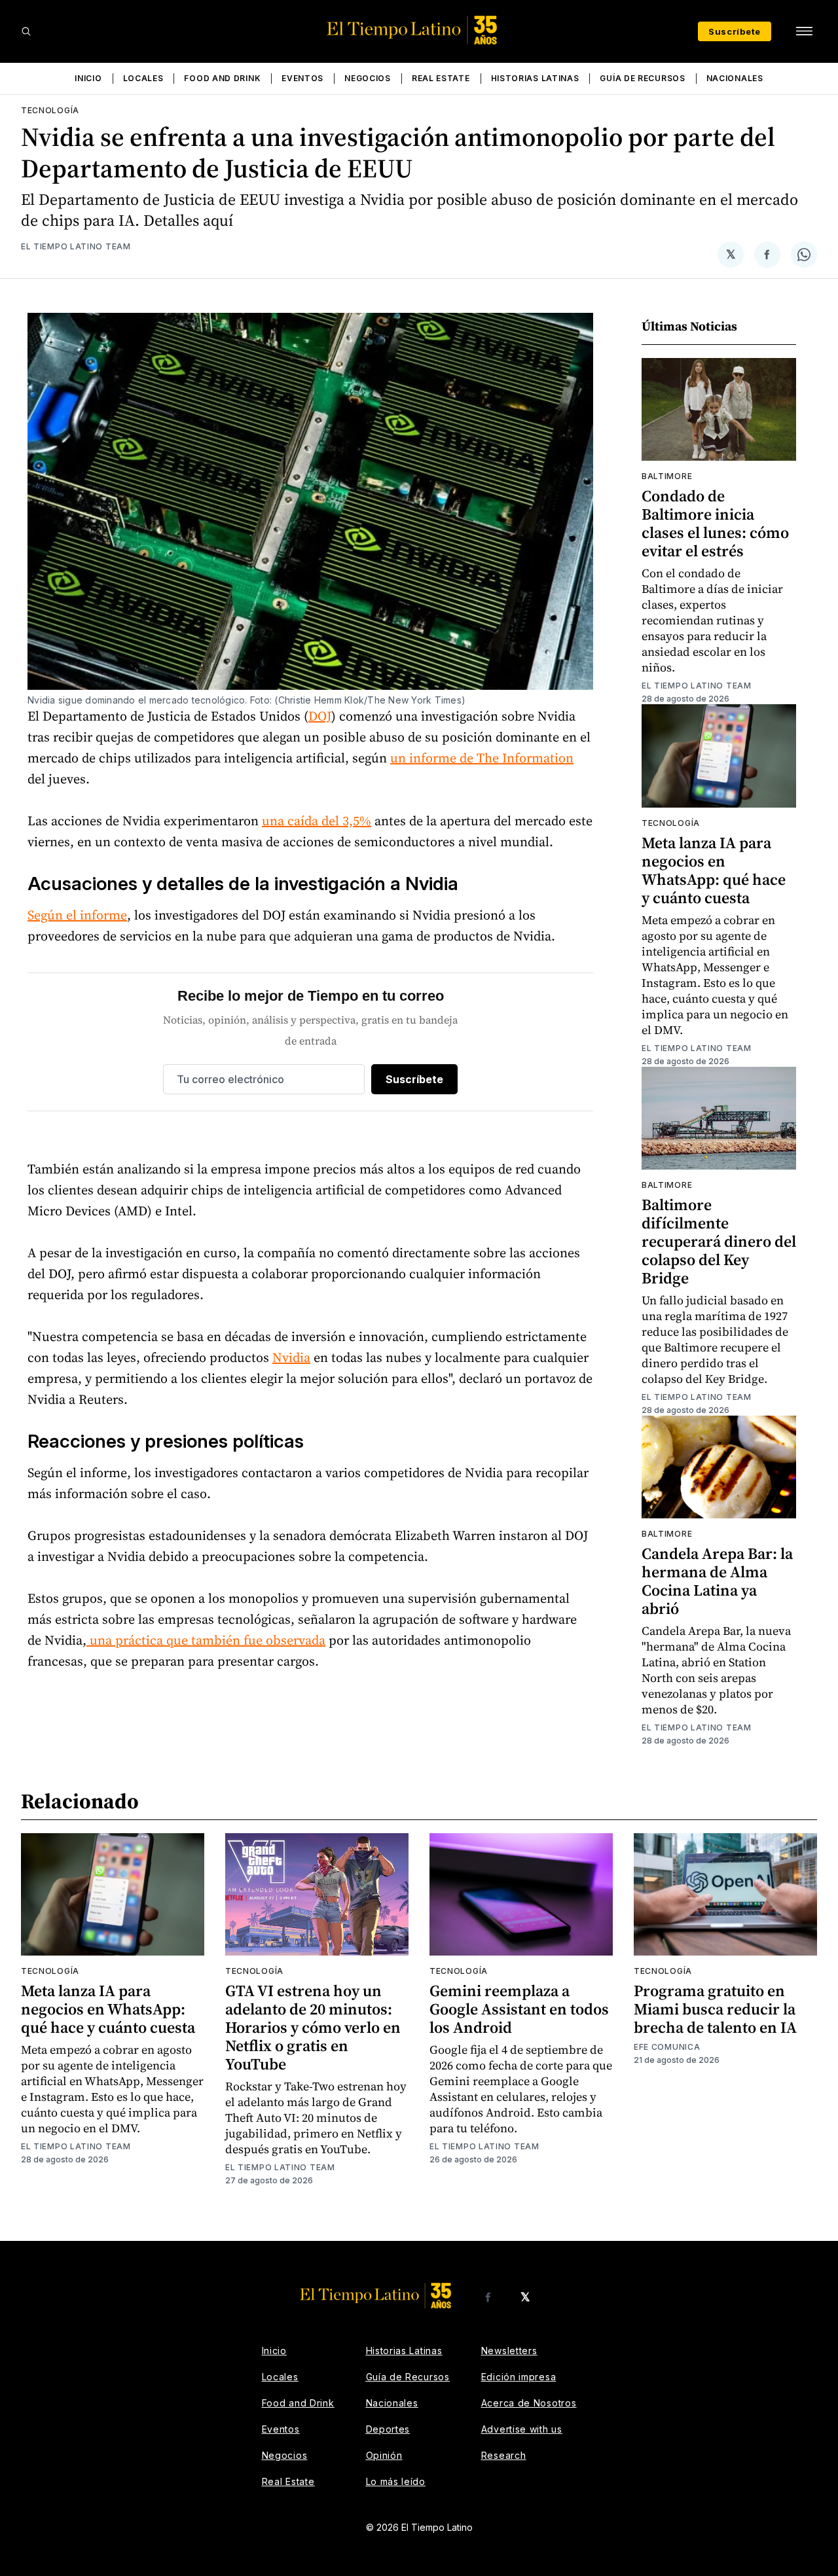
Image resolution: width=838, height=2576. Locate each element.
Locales (143, 78)
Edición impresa (519, 2377)
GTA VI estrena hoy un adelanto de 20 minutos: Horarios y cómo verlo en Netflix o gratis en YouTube (313, 2027)
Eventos (302, 78)
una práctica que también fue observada (206, 1640)
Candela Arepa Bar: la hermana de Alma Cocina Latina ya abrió (717, 1581)
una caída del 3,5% (317, 821)
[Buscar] (26, 31)
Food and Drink (222, 78)
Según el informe (77, 915)
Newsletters (509, 2351)
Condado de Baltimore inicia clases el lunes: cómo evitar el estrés (715, 523)
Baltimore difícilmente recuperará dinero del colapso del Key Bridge (719, 1241)
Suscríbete (735, 31)
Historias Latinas (535, 78)
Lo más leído (396, 2481)
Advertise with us (522, 2429)
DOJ (320, 716)
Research (504, 2455)
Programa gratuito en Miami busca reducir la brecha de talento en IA (715, 2009)
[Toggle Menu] (804, 31)
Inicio (88, 78)
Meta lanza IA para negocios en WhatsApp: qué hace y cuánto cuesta (714, 870)
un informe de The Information (482, 758)
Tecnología (50, 110)
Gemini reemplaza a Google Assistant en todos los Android (519, 2009)
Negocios (368, 78)
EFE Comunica (667, 2047)
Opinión (384, 2455)
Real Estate (441, 78)
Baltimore (667, 476)
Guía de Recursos (642, 78)
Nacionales (735, 78)
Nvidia (291, 1357)
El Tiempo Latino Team (76, 246)
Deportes (388, 2429)
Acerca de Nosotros (529, 2403)
